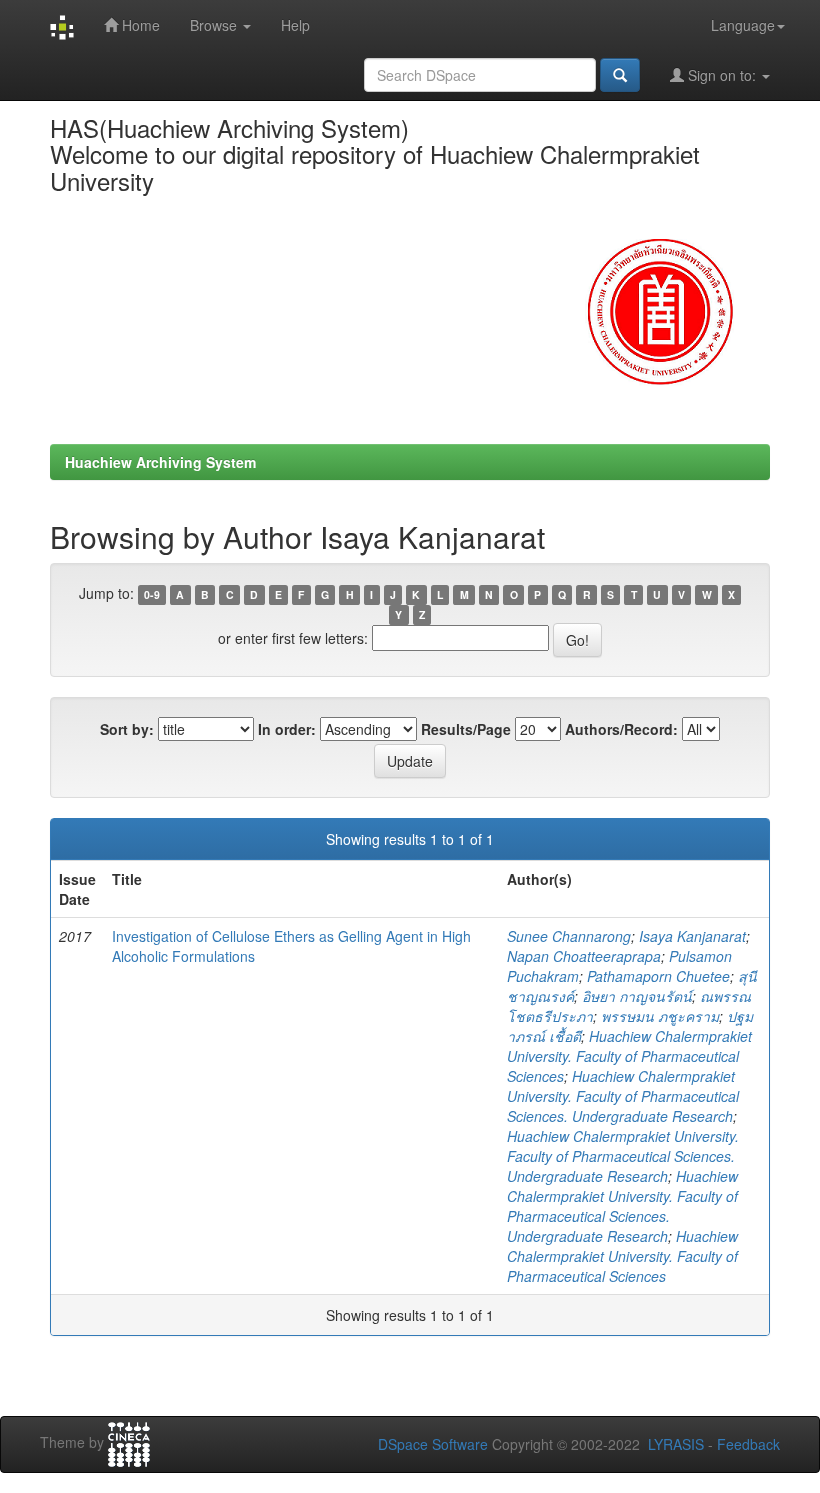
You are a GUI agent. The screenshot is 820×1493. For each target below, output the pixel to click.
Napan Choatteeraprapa (584, 956)
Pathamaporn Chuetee (658, 976)
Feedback (748, 1444)
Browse (215, 25)
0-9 (152, 594)
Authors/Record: (621, 729)
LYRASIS (676, 1444)
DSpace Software (433, 1444)
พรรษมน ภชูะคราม (660, 1016)
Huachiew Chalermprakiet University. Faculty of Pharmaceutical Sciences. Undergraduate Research (623, 1096)
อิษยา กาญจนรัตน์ (637, 996)
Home (139, 25)
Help (295, 25)
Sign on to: (722, 75)
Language (743, 25)
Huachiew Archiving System (160, 462)
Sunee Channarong (569, 936)
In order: (287, 729)
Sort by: (127, 729)
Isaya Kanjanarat (692, 936)
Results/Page (466, 729)
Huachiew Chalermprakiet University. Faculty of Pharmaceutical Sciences (629, 1056)
